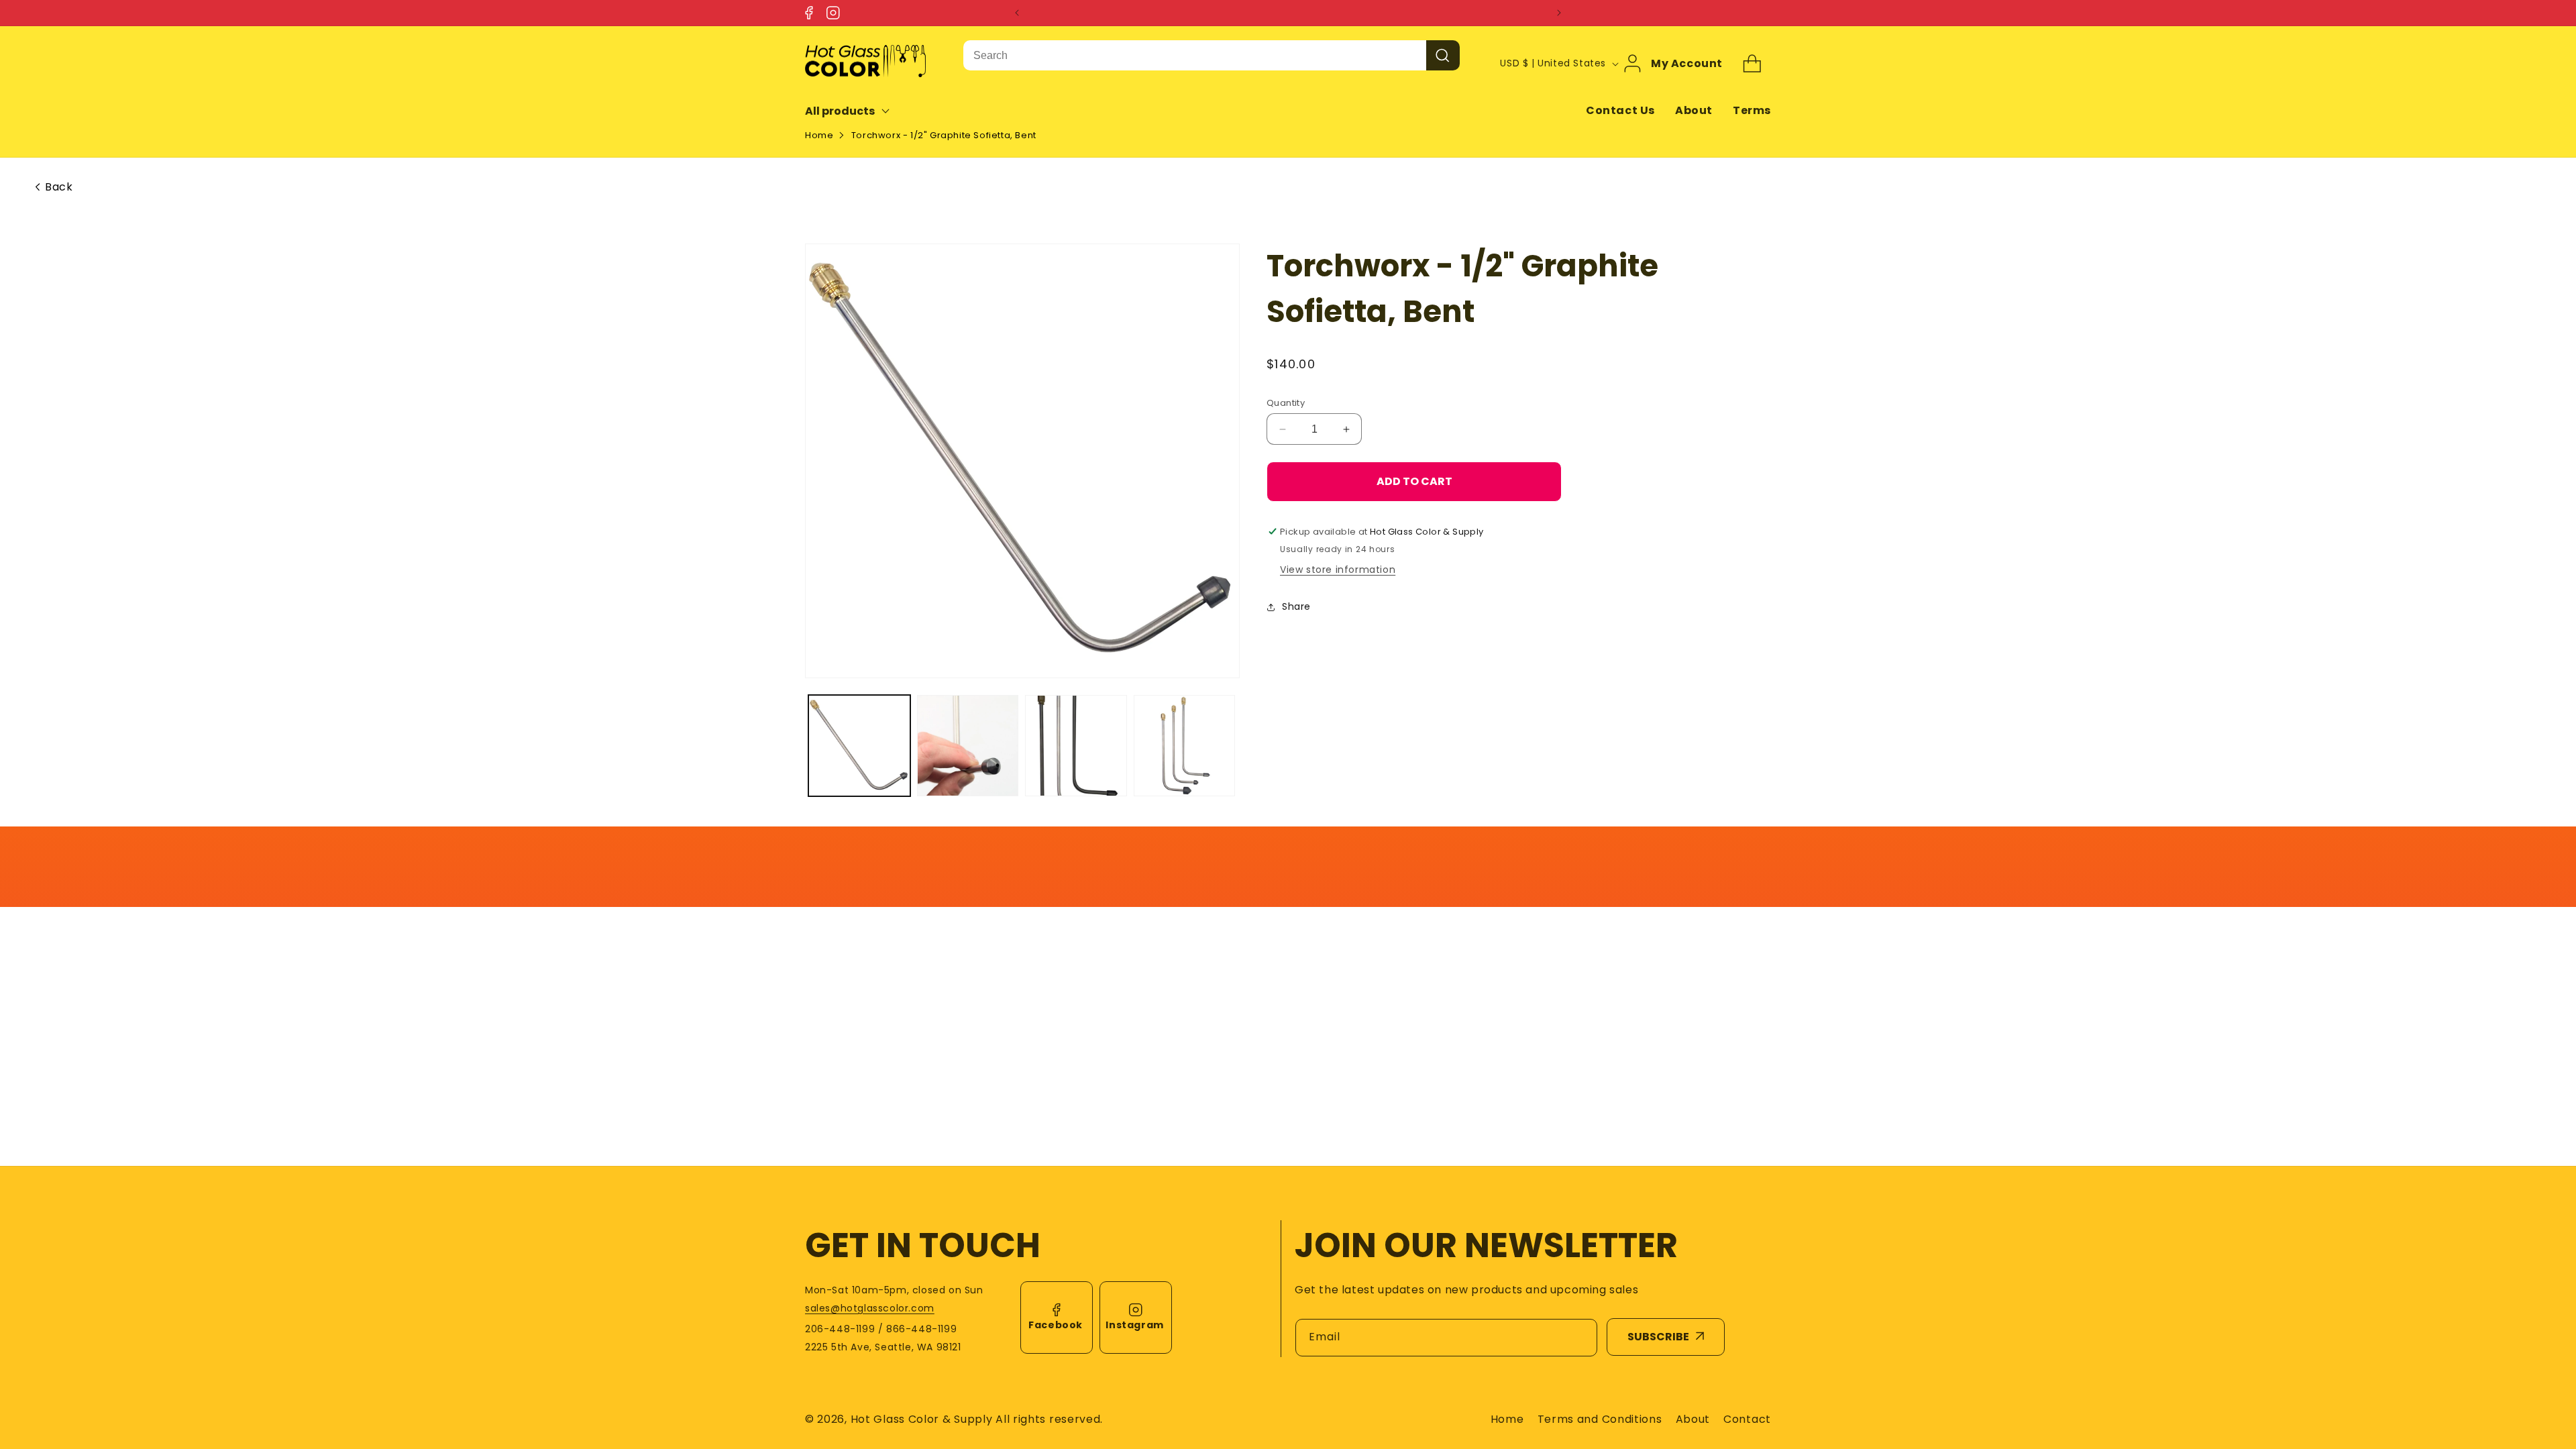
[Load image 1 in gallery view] (859, 746)
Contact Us (1620, 110)
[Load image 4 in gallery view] (1185, 746)
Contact (1747, 1419)
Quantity (1286, 403)
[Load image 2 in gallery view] (968, 746)
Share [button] (1296, 606)
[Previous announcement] (1017, 13)
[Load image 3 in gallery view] (1076, 746)
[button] (856, 111)
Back (59, 187)
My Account (1687, 64)
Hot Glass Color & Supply (922, 1419)
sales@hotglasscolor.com (870, 1308)
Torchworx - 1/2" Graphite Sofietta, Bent (944, 135)
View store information (1338, 570)
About (1694, 110)
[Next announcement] (1559, 13)
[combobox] (1195, 55)
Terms (1752, 110)
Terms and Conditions (1600, 1419)
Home (819, 135)
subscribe (1658, 1337)
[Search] (1443, 55)
